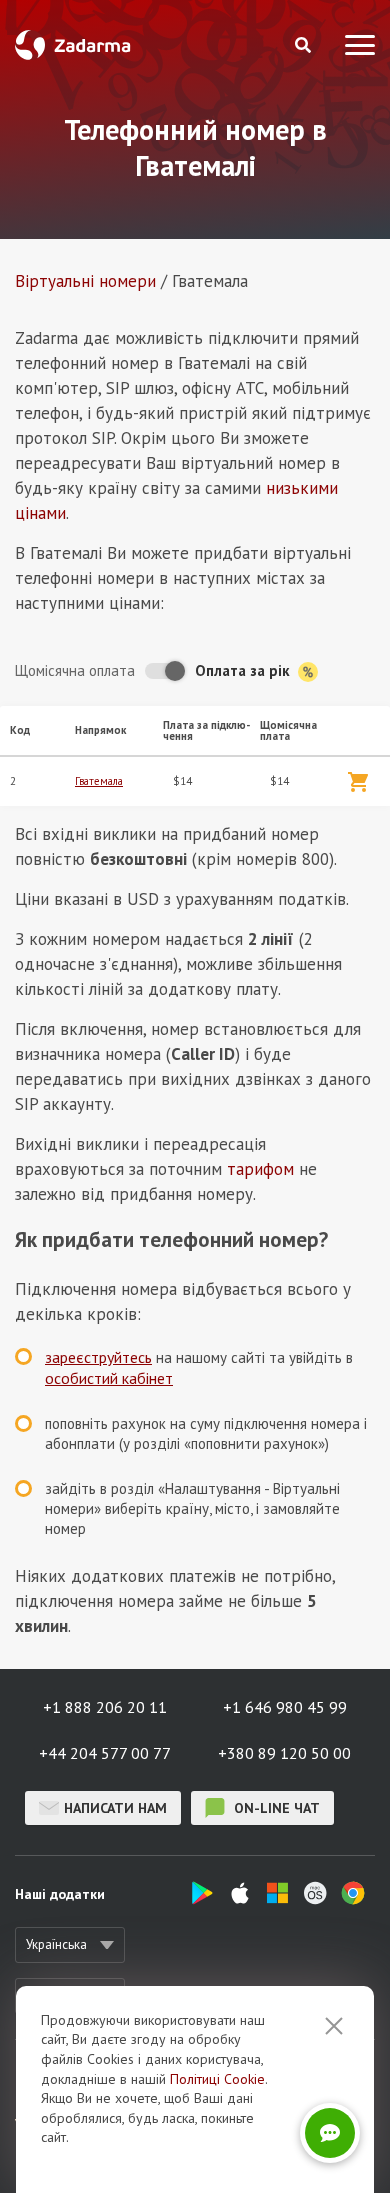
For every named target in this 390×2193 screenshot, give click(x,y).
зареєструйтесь (98, 1357)
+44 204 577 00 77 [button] (105, 1753)
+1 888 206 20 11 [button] (105, 1707)
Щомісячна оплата (75, 670)
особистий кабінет (109, 1378)
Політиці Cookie (217, 2079)
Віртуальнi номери (85, 281)
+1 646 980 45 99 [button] (285, 1707)
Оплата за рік (244, 670)
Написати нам (115, 1808)
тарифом (260, 1169)
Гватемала (99, 781)
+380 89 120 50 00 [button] (284, 1753)
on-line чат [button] (275, 1808)
